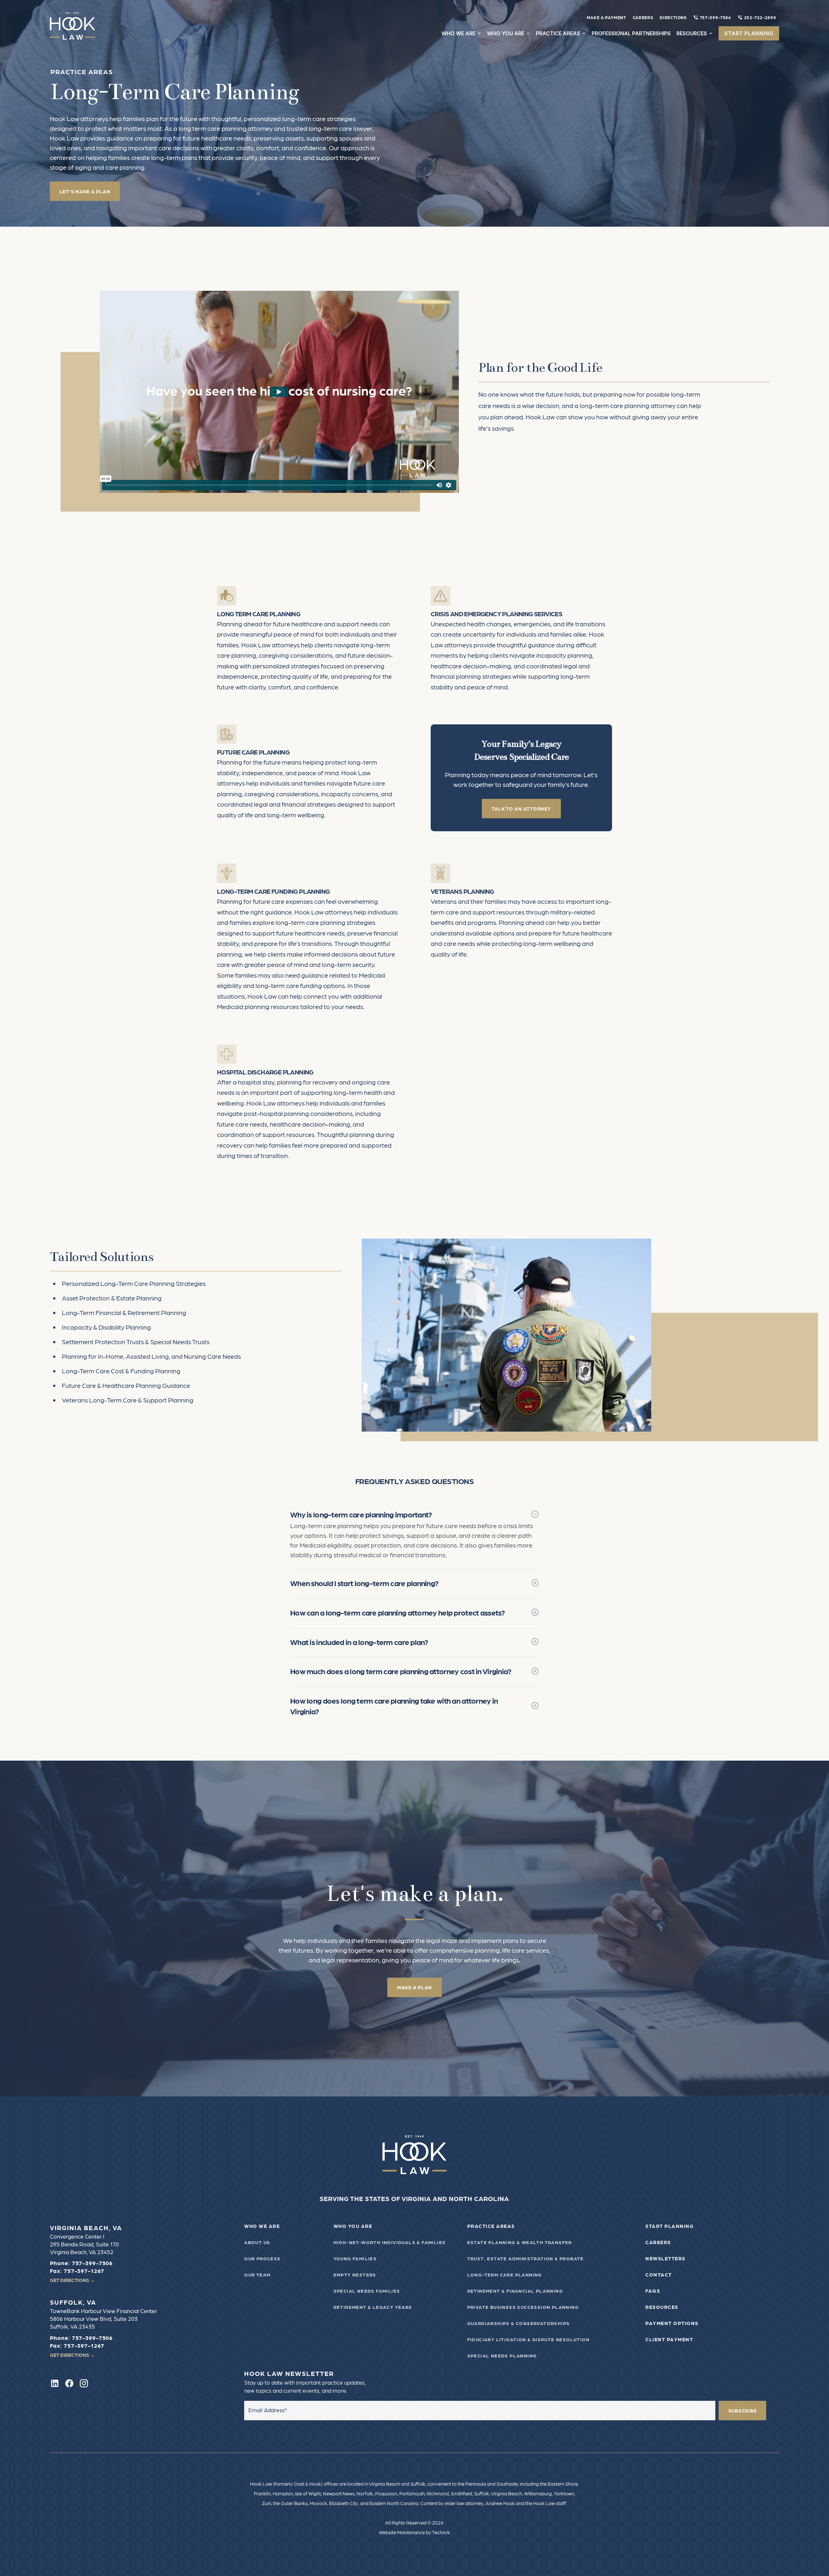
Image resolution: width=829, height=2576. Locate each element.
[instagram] (84, 2383)
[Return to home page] (415, 2155)
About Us (257, 2242)
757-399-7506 (715, 17)
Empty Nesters (355, 2275)
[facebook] (69, 2383)
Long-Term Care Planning (505, 2275)
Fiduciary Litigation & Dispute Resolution (528, 2339)
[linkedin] (55, 2383)
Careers (643, 17)
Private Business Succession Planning (523, 2307)
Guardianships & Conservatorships (519, 2323)
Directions (673, 17)
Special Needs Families (367, 2291)
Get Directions (72, 2280)
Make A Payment (607, 17)
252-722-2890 (760, 17)
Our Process (262, 2258)
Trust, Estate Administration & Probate (526, 2258)
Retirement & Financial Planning (515, 2291)
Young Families (355, 2258)
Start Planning (670, 2226)
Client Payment (669, 2339)
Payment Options (672, 2323)
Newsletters (665, 2258)
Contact (659, 2275)
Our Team (257, 2275)
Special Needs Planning (502, 2355)
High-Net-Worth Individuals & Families (390, 2242)
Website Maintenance (402, 2532)
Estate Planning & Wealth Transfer (520, 2242)
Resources (662, 2307)
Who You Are (353, 2226)
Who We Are (262, 2226)
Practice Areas (491, 2226)
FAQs (653, 2291)
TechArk (441, 2532)
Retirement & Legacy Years (373, 2307)
